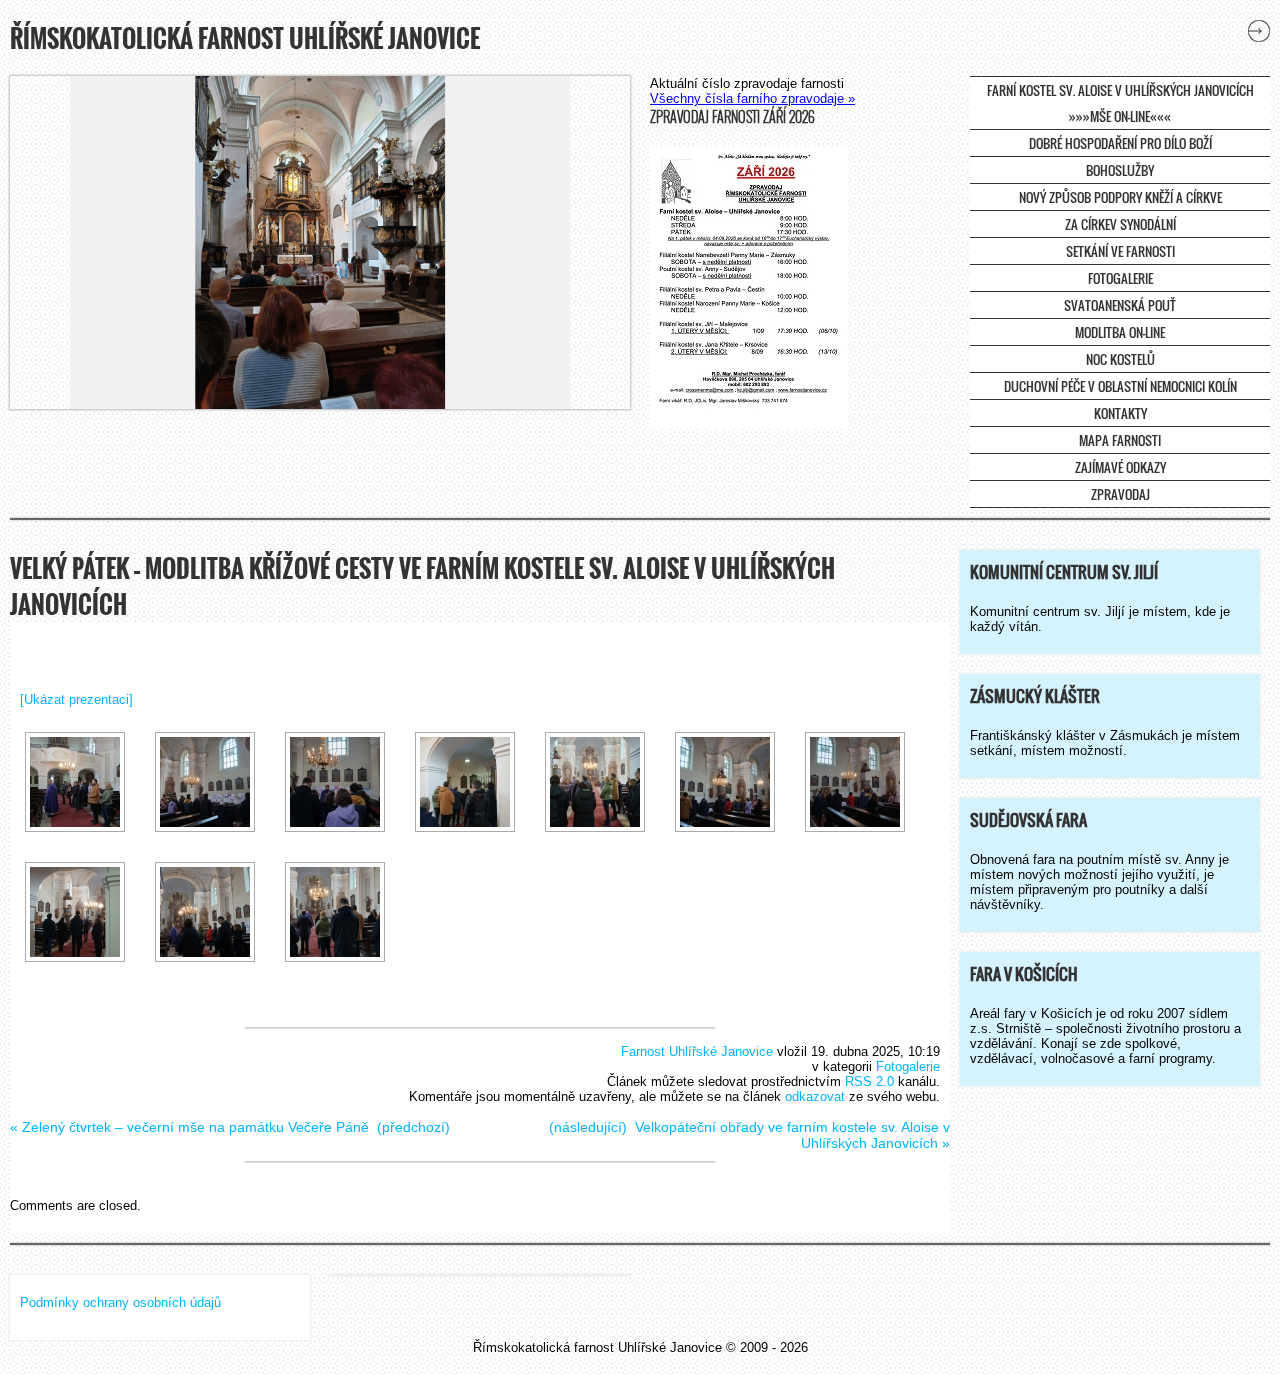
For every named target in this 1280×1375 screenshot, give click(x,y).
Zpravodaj (1120, 494)
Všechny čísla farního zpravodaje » (752, 98)
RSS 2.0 (869, 1081)
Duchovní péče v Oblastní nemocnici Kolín (1120, 386)
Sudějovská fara (1028, 820)
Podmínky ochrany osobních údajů (120, 1302)
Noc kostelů (1120, 359)
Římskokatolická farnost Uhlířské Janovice (245, 38)
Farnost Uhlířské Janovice (697, 1051)
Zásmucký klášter (1035, 696)
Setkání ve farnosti (1120, 251)
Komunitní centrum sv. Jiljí (1064, 572)
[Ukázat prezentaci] (76, 699)
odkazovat (815, 1096)
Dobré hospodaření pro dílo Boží (1120, 143)
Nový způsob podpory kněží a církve (1120, 197)
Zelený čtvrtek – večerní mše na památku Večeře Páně (195, 1127)
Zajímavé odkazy (1120, 467)
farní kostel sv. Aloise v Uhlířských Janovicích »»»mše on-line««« (1120, 103)
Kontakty (1120, 413)
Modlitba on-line (1120, 332)
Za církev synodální (1120, 224)
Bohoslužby (1120, 170)
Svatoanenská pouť (1120, 305)
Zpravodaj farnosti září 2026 (732, 116)
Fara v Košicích (1024, 974)
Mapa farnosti (1120, 440)
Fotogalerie (1120, 278)
